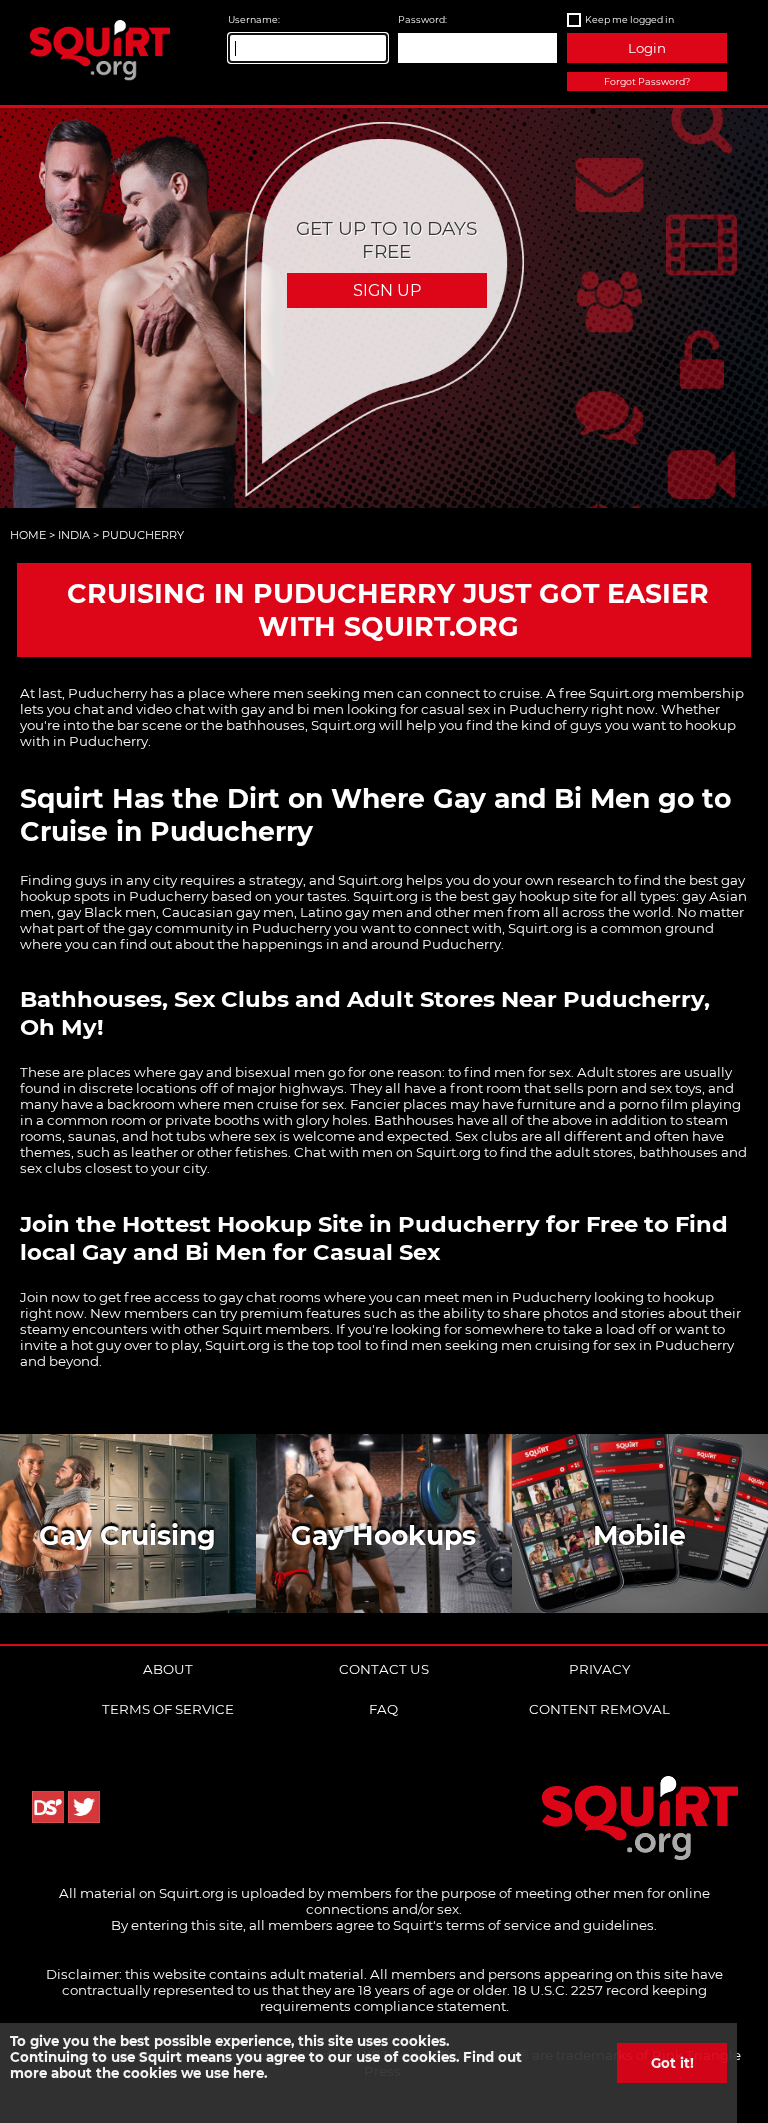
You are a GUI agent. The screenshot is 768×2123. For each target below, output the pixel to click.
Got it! (672, 2063)
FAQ (383, 1709)
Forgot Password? (647, 81)
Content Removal (599, 1709)
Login (647, 48)
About (168, 1669)
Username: (254, 19)
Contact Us (384, 1669)
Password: (422, 19)
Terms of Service (168, 1709)
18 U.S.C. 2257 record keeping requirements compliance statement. (483, 1998)
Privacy (599, 1669)
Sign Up (387, 290)
